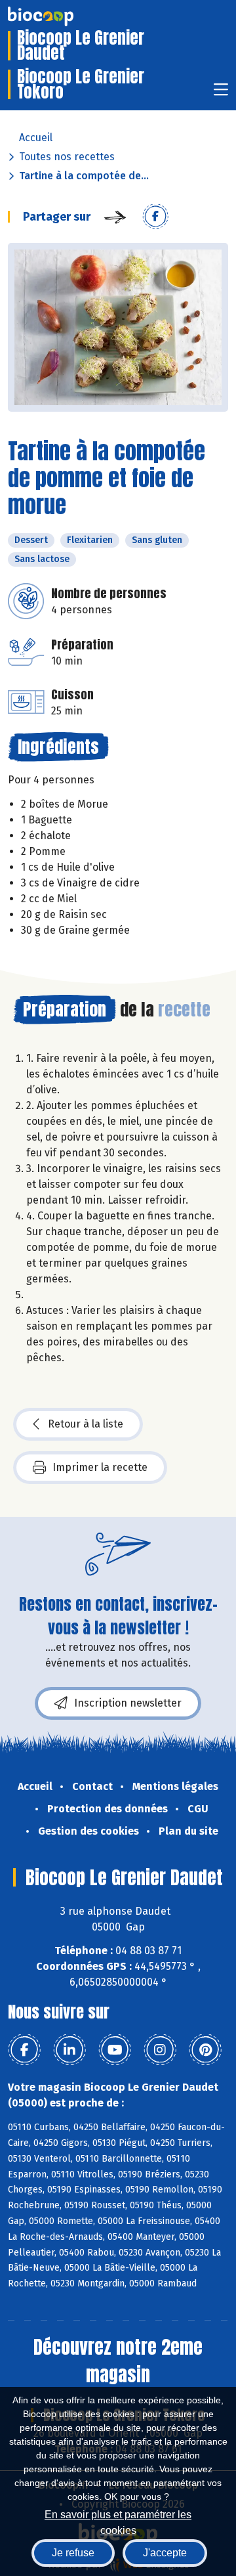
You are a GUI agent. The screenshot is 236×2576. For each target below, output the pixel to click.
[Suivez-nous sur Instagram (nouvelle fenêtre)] (160, 2050)
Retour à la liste (86, 1424)
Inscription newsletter (128, 1703)
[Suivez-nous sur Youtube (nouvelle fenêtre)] (115, 2050)
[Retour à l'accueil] (60, 16)
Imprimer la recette (100, 1467)
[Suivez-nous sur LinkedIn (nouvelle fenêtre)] (69, 2050)
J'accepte (165, 2553)
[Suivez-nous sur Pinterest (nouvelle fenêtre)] (205, 2050)
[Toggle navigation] (221, 94)
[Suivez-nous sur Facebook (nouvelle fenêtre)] (24, 2050)
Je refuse (73, 2553)
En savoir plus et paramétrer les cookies (118, 2521)
